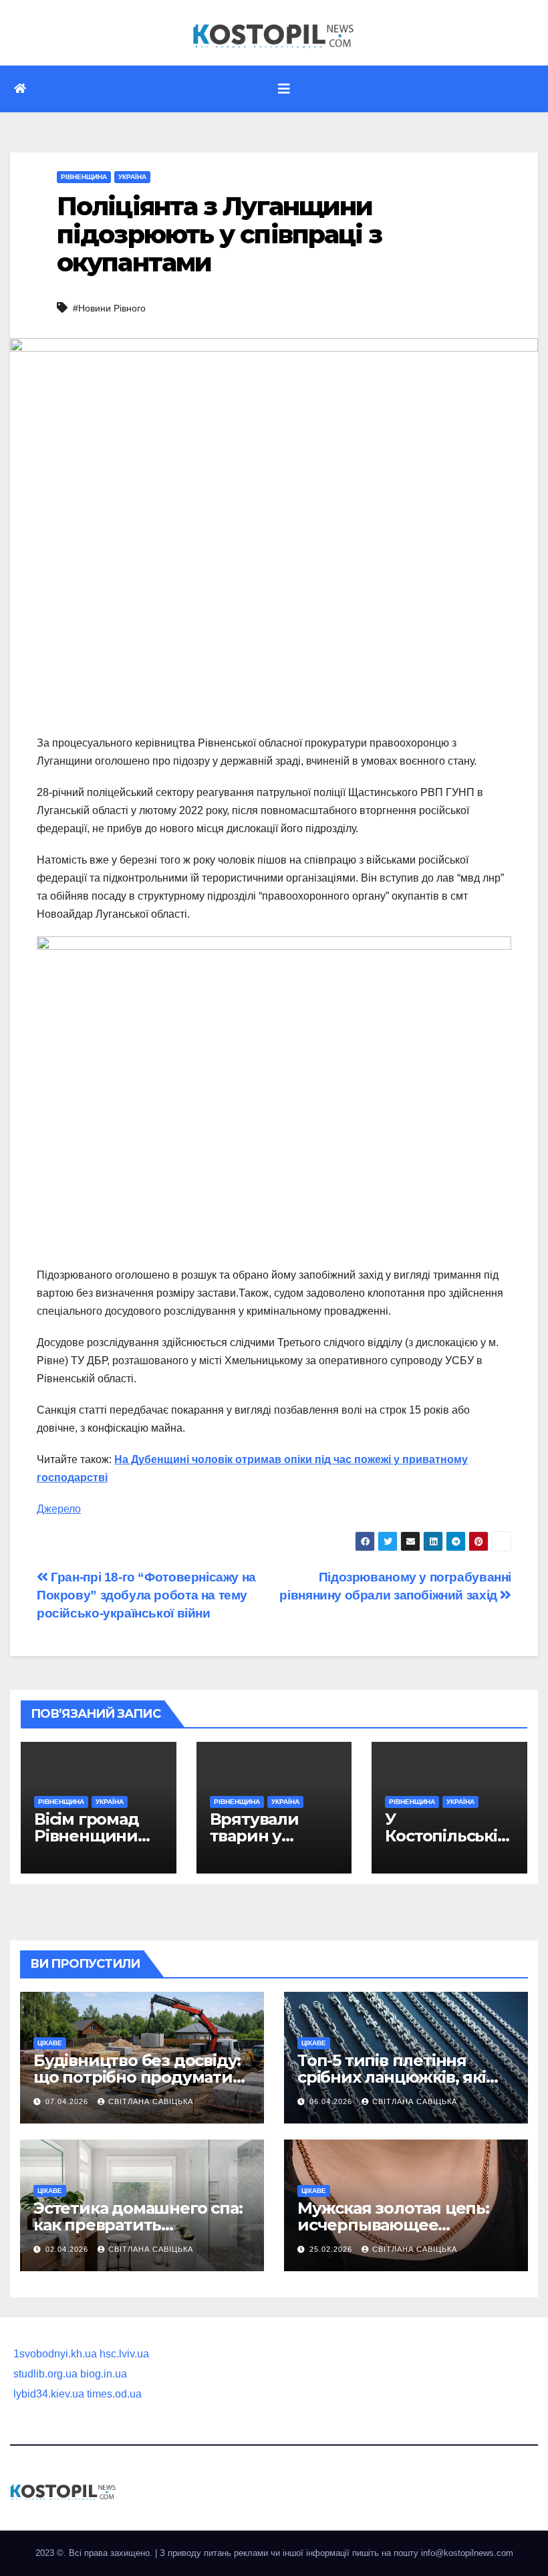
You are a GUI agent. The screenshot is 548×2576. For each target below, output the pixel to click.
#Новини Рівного (109, 308)
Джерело (59, 1509)
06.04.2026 (332, 2101)
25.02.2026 (332, 2249)
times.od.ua (114, 2394)
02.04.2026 (68, 2249)
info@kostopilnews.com (467, 2553)
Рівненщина (84, 177)
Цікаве (50, 2043)
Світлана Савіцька (151, 2101)
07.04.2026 (68, 2101)
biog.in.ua (104, 2374)
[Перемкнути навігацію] (284, 89)
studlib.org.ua (45, 2374)
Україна (132, 177)
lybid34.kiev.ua (49, 2394)
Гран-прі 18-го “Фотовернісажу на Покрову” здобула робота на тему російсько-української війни (146, 1595)
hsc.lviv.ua (124, 2354)
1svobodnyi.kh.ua (55, 2354)
